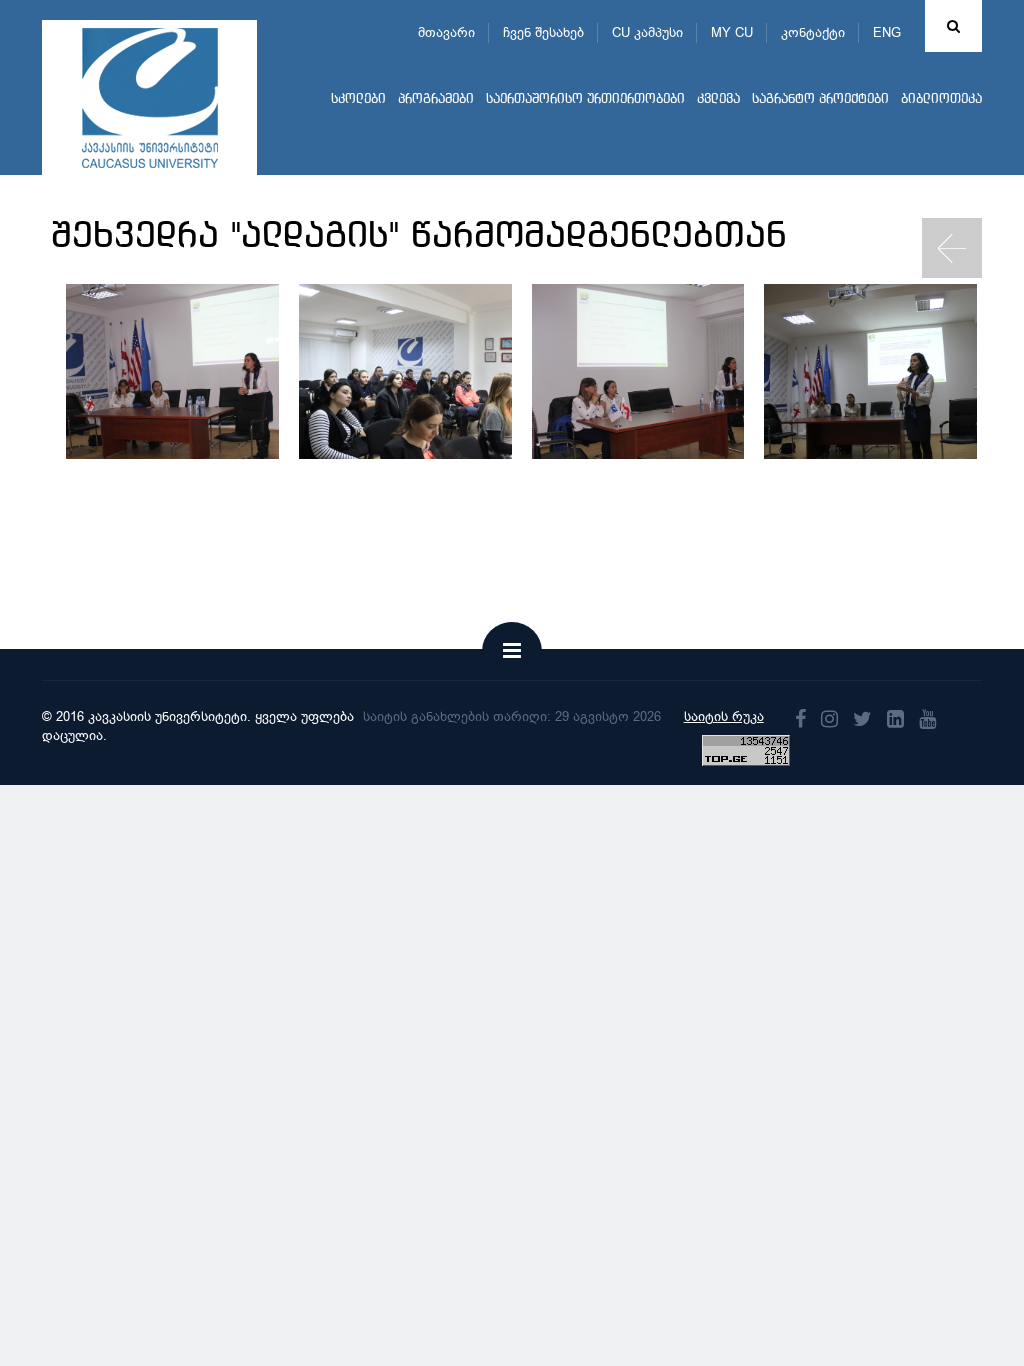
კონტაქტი (813, 32)
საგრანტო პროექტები (820, 99)
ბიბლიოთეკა (941, 99)
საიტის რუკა (724, 716)
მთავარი (446, 32)
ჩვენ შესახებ (543, 32)
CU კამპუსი (647, 32)
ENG (887, 32)
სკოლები (358, 99)
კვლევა (718, 99)
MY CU (732, 32)
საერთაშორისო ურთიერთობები (585, 99)
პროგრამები (436, 99)
